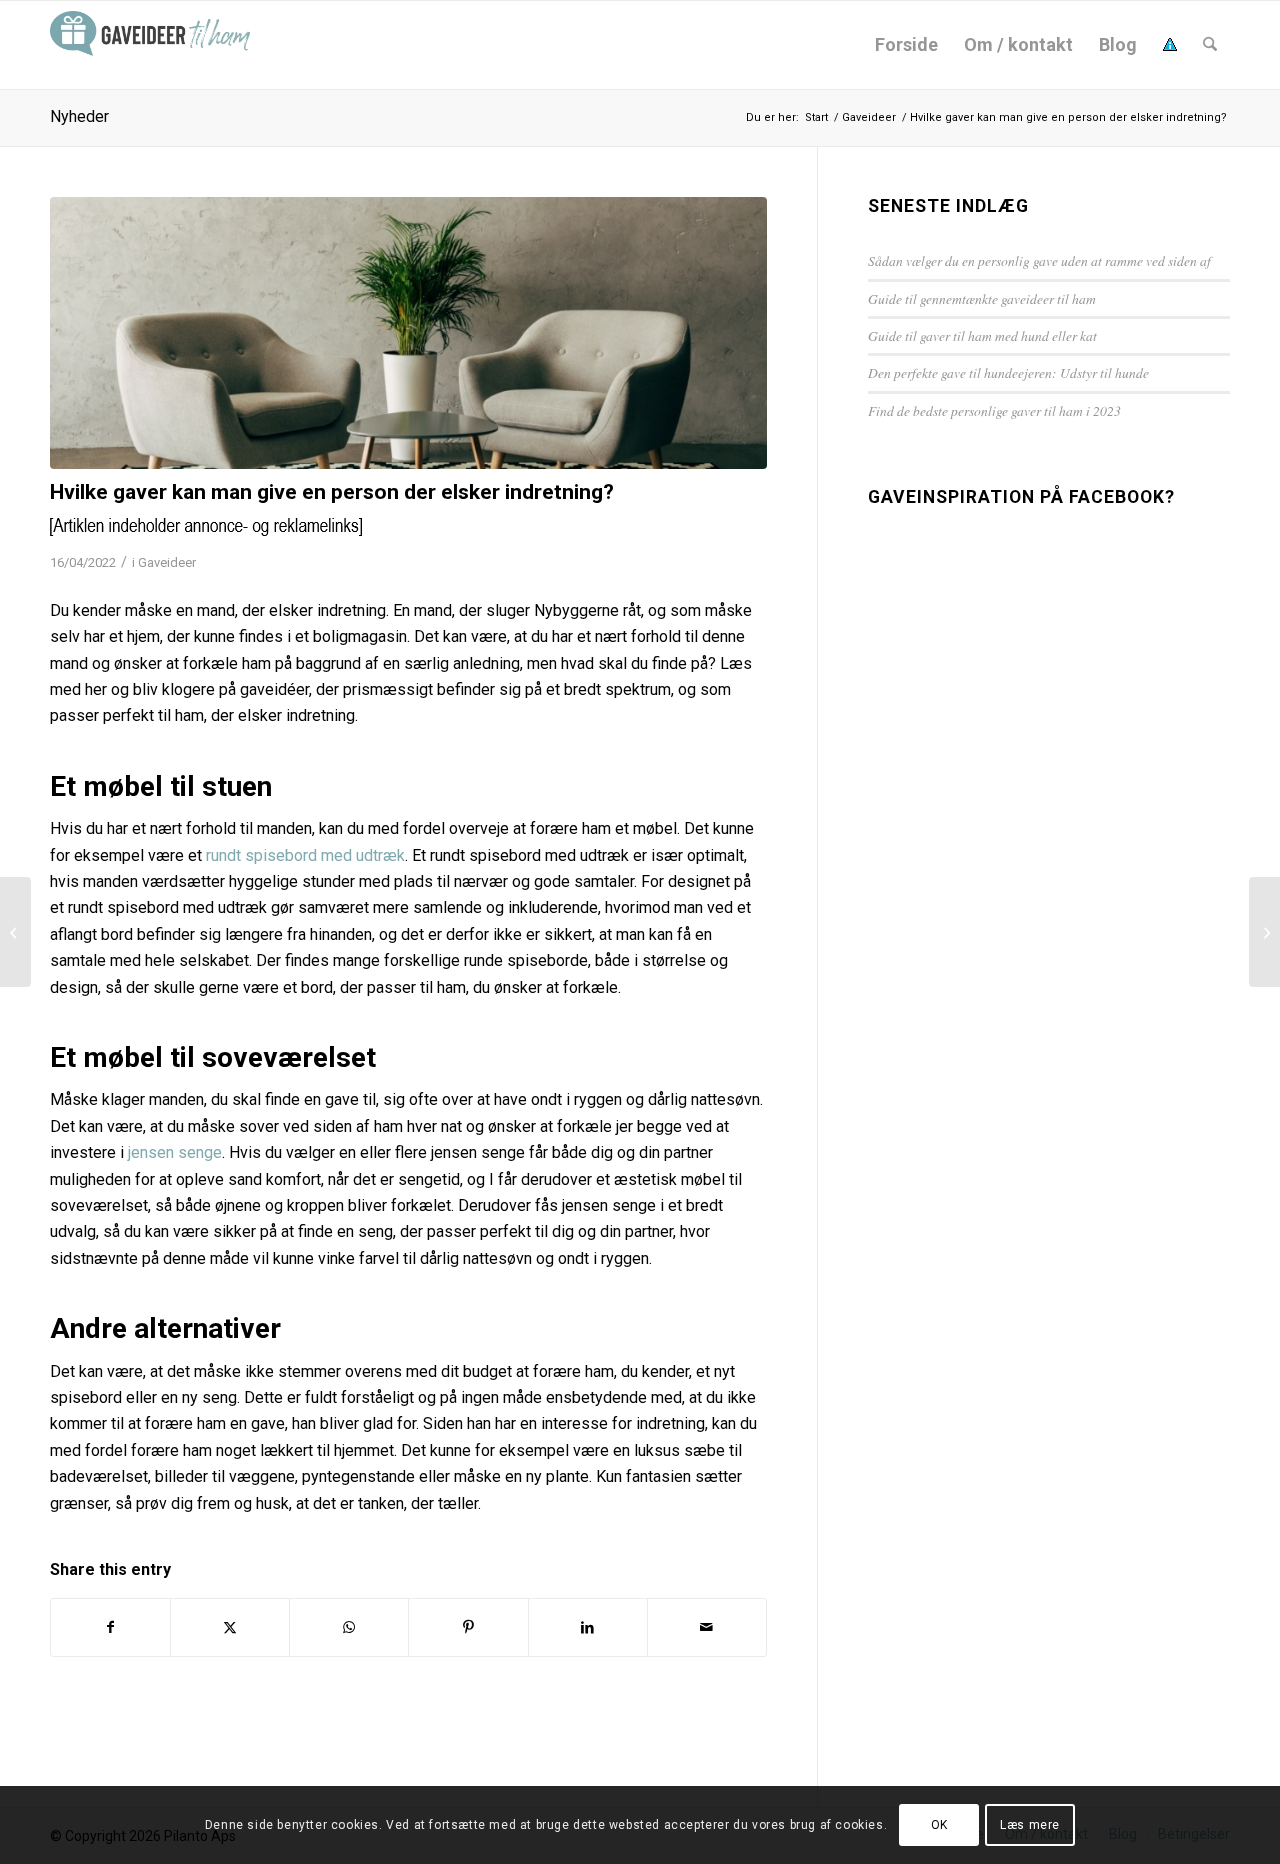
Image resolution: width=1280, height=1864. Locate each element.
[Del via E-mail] (707, 1627)
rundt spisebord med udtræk (305, 855)
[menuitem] (906, 45)
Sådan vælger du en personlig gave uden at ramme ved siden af (1039, 260)
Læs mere (1030, 1825)
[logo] (150, 45)
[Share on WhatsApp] (349, 1627)
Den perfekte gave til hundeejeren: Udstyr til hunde (1008, 372)
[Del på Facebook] (110, 1627)
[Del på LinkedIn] (588, 1627)
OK (939, 1825)
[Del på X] (230, 1627)
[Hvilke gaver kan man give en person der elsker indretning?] (408, 333)
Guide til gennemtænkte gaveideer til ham (982, 298)
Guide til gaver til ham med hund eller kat (982, 335)
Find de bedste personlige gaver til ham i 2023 (994, 410)
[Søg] (1210, 45)
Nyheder (79, 116)
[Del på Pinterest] (468, 1627)
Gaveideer (167, 562)
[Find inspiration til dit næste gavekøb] (15, 932)
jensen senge (175, 1152)
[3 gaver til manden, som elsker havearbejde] (1264, 932)
